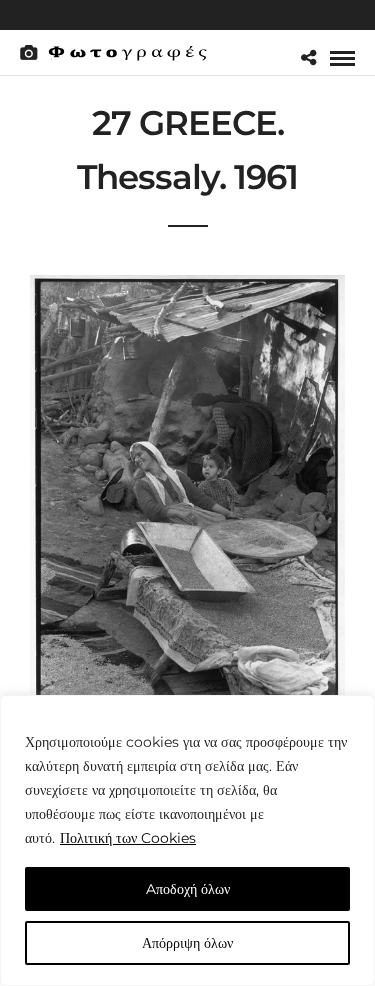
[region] (187, 840)
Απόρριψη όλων (187, 943)
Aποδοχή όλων (188, 889)
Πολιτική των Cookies (128, 838)
